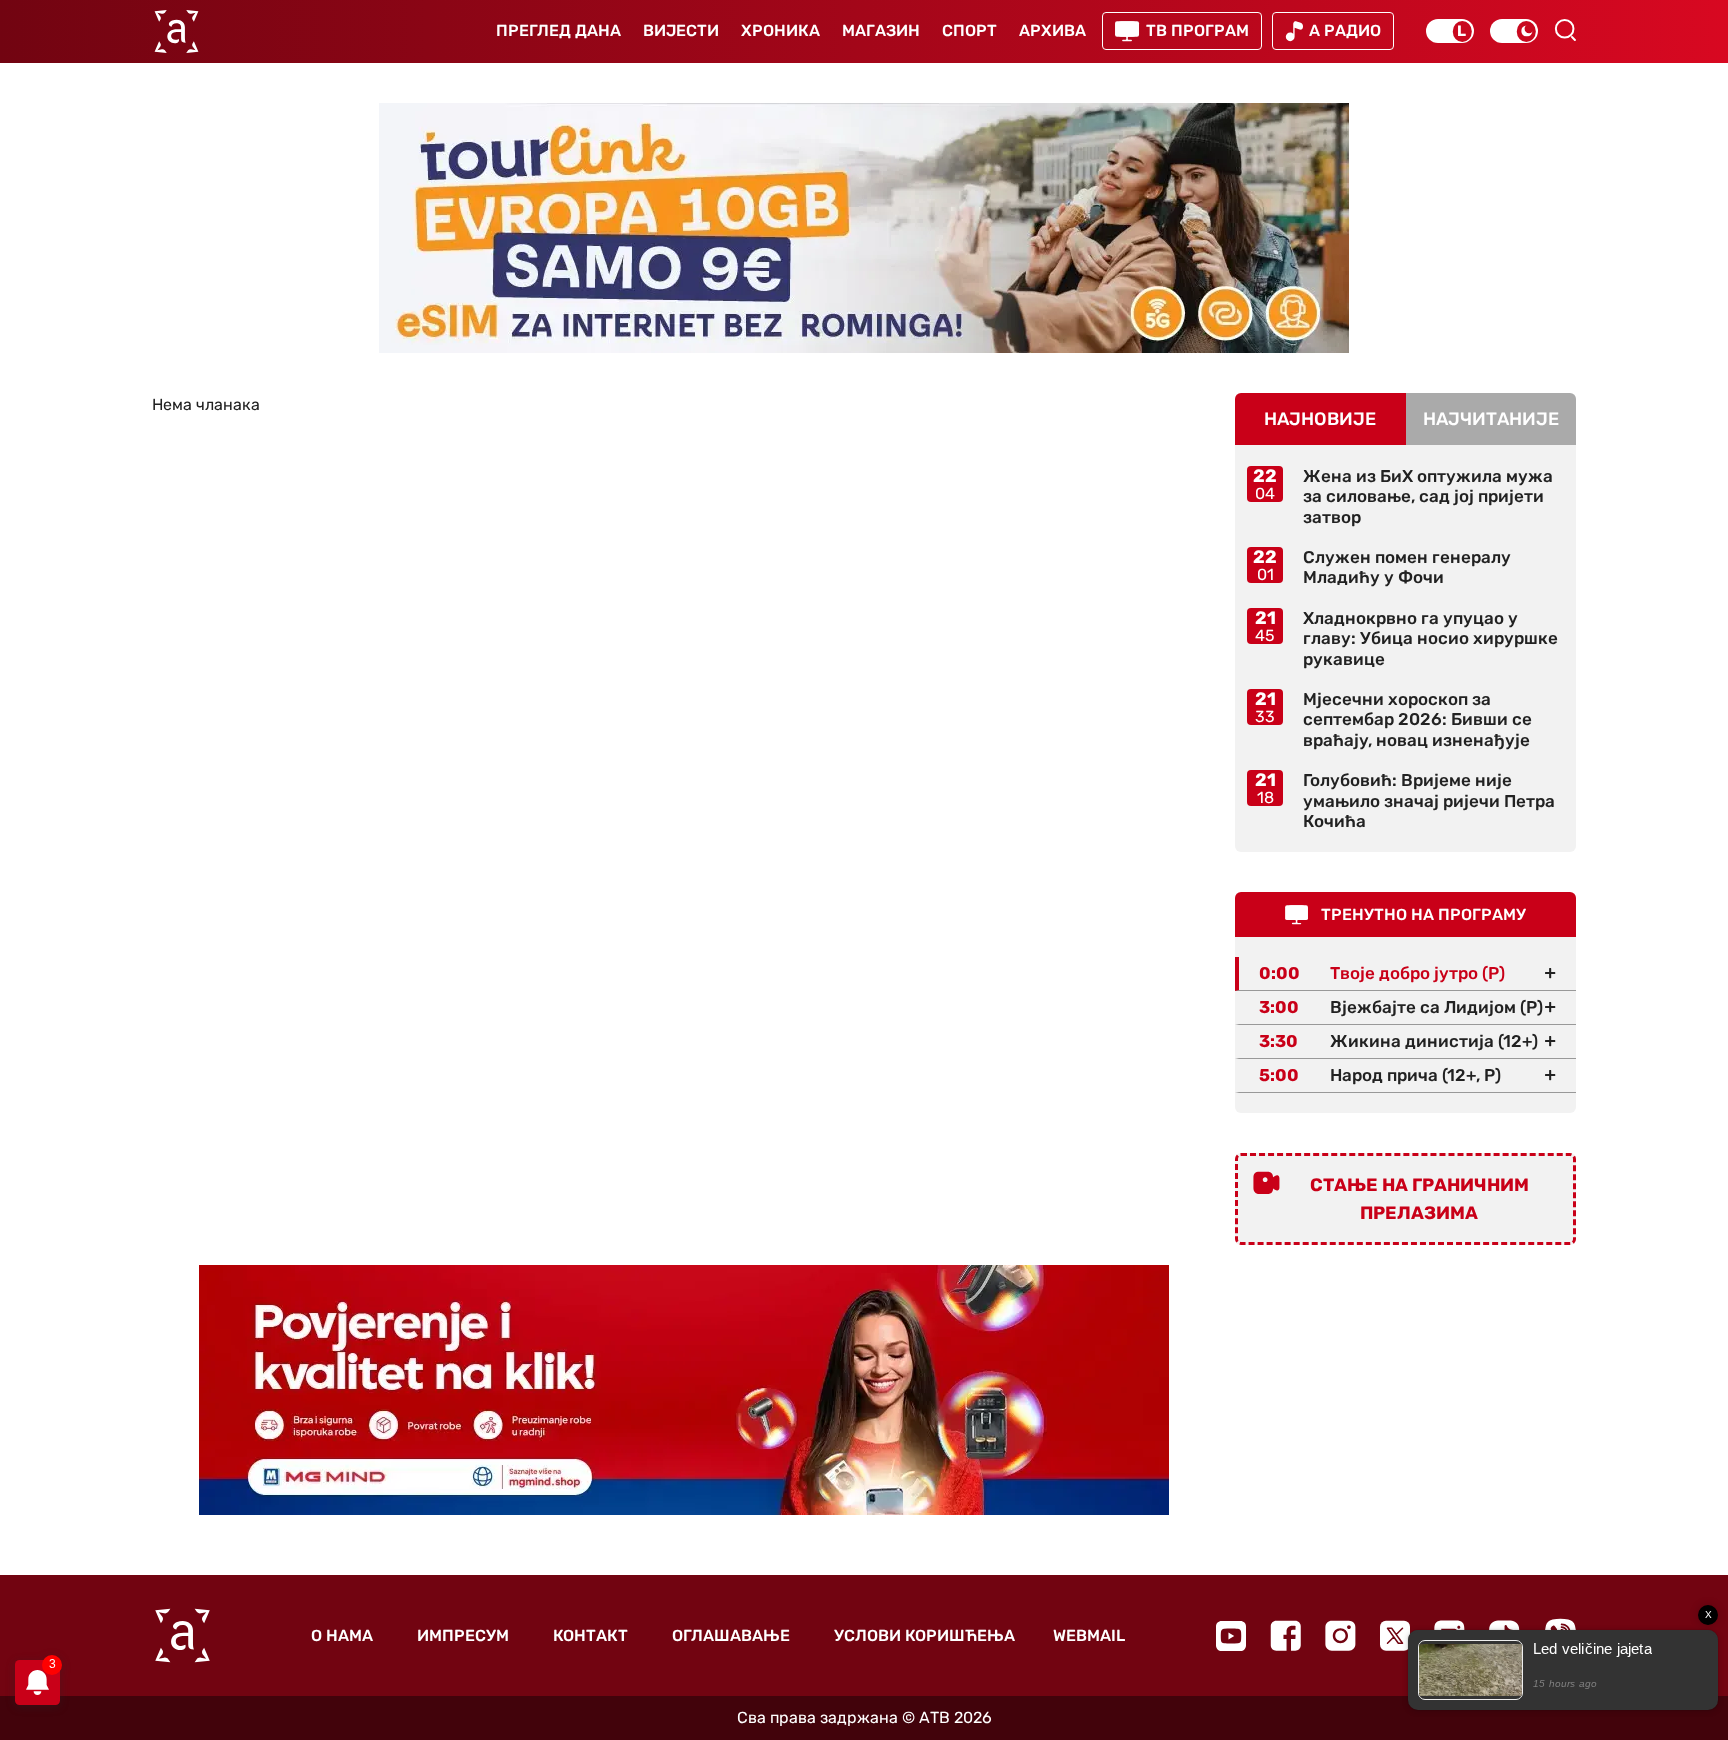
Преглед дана (558, 30)
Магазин (881, 30)
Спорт (969, 30)
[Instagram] (1340, 1635)
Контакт (590, 1635)
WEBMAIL (1089, 1635)
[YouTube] (1231, 1636)
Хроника (780, 30)
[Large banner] (864, 228)
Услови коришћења (924, 1635)
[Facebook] (1285, 1635)
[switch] (1450, 31)
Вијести (681, 30)
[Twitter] (1395, 1635)
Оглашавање (731, 1635)
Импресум (463, 1635)
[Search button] (1565, 30)
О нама (342, 1635)
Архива (1052, 30)
